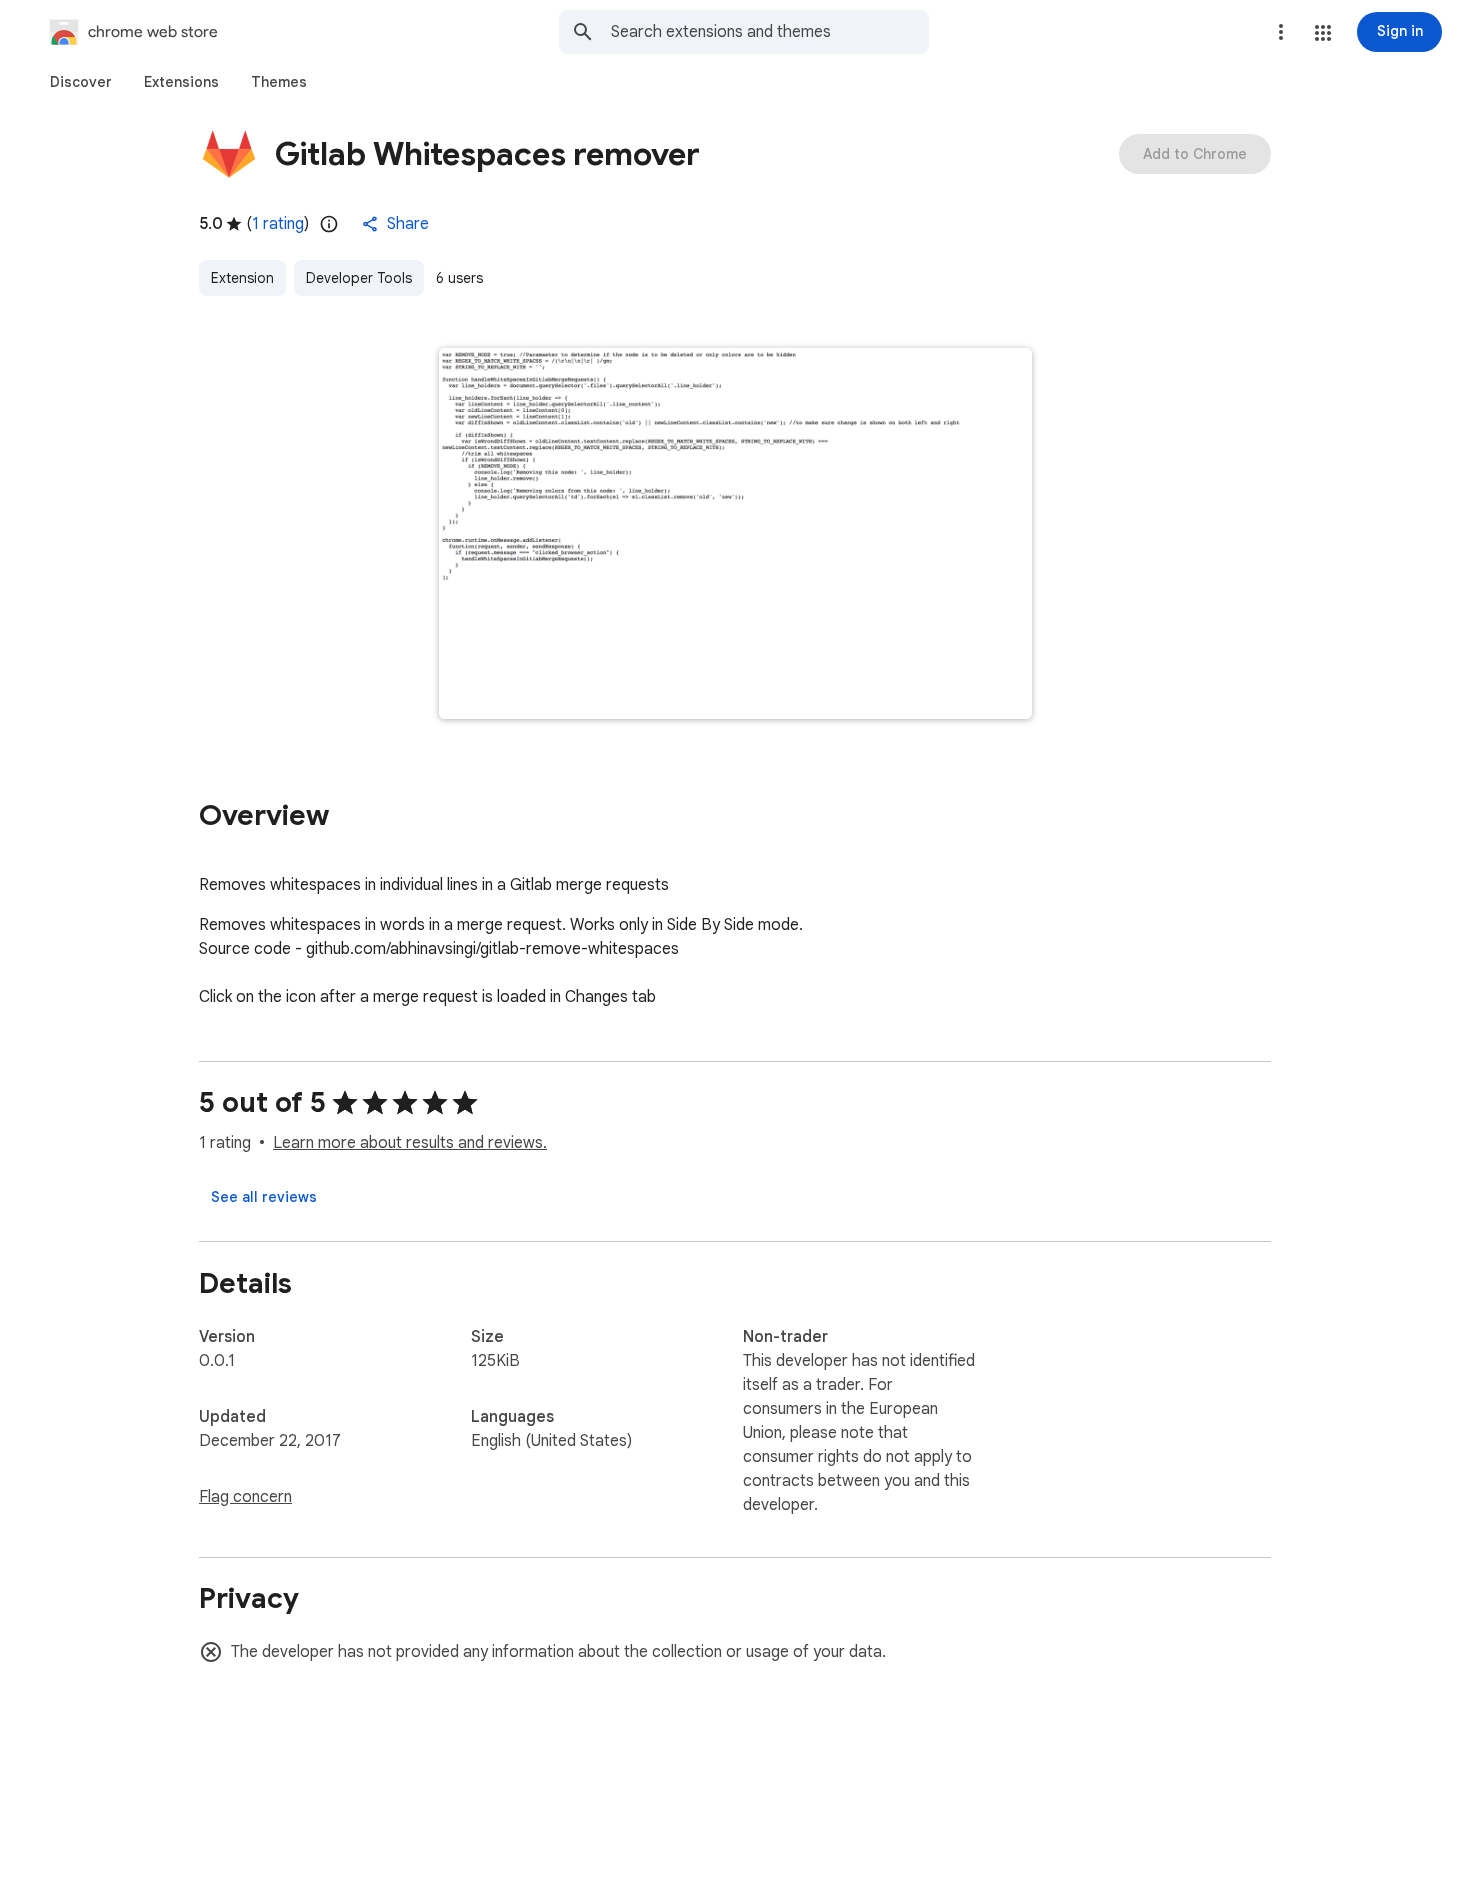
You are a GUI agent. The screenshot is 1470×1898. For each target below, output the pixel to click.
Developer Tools (359, 278)
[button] (1323, 33)
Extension (242, 278)
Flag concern (245, 1497)
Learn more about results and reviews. (410, 1143)
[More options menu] (1281, 32)
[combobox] (770, 32)
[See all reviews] (264, 1197)
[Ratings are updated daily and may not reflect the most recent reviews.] (329, 224)
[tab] (81, 82)
